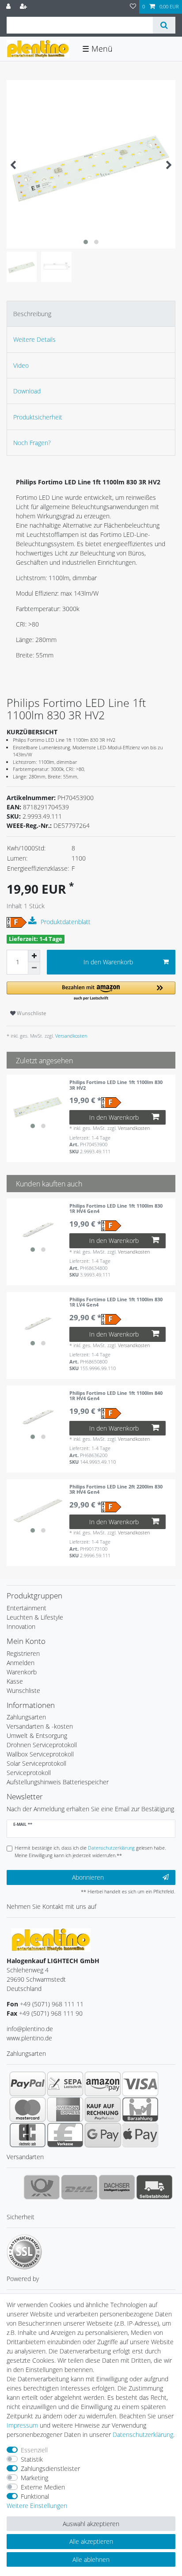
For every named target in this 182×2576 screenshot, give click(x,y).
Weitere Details (34, 339)
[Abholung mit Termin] (154, 2187)
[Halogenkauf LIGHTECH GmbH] (51, 1939)
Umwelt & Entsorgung (37, 1736)
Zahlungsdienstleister (50, 2468)
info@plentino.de (30, 2029)
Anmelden (21, 1663)
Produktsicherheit (38, 417)
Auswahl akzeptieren (91, 2524)
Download (27, 391)
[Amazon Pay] (103, 2084)
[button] (91, 991)
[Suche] (164, 25)
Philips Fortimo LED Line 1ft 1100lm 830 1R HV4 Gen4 (116, 1209)
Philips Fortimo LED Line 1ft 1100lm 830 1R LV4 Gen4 (116, 1302)
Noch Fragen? (32, 443)
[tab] (91, 314)
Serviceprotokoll (29, 1773)
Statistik (32, 2459)
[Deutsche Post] (42, 2187)
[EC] (28, 2135)
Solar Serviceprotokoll (36, 1763)
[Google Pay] (103, 2135)
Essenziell (34, 2450)
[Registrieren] (24, 7)
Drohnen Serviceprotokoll (42, 1745)
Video (21, 365)
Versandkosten (70, 1036)
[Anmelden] (9, 7)
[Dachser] (117, 2187)
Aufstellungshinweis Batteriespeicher (58, 1782)
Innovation (21, 1626)
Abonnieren (88, 1877)
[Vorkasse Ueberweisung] (65, 2135)
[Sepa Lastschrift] (65, 2084)
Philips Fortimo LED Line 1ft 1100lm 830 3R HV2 (116, 1085)
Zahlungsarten (26, 1717)
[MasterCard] (28, 2109)
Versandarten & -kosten (40, 1726)
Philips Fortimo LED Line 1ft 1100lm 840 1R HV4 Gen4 (116, 1396)
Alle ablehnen (91, 2559)
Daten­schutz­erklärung (143, 2434)
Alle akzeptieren (91, 2541)
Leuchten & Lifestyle (35, 1617)
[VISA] (140, 2084)
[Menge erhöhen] (34, 956)
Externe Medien (43, 2487)
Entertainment (27, 1608)
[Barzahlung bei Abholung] (140, 2109)
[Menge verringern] (34, 968)
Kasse (15, 1681)
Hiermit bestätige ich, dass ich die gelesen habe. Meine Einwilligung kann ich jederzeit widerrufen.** (90, 1851)
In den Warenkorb (108, 962)
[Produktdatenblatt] (34, 921)
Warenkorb (22, 1672)
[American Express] (65, 2109)
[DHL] (79, 2187)
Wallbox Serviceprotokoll (40, 1754)
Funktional (35, 2496)
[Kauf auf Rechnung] (103, 2109)
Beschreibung (32, 314)
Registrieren (23, 1653)
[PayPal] (28, 2084)
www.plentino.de (29, 2038)
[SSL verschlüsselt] (24, 2252)
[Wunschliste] (133, 7)
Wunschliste (31, 1013)
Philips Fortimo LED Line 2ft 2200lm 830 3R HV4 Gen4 (116, 1490)
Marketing (34, 2478)
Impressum (22, 2425)
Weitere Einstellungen (37, 2506)
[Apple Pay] (140, 2135)
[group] (38, 1106)
